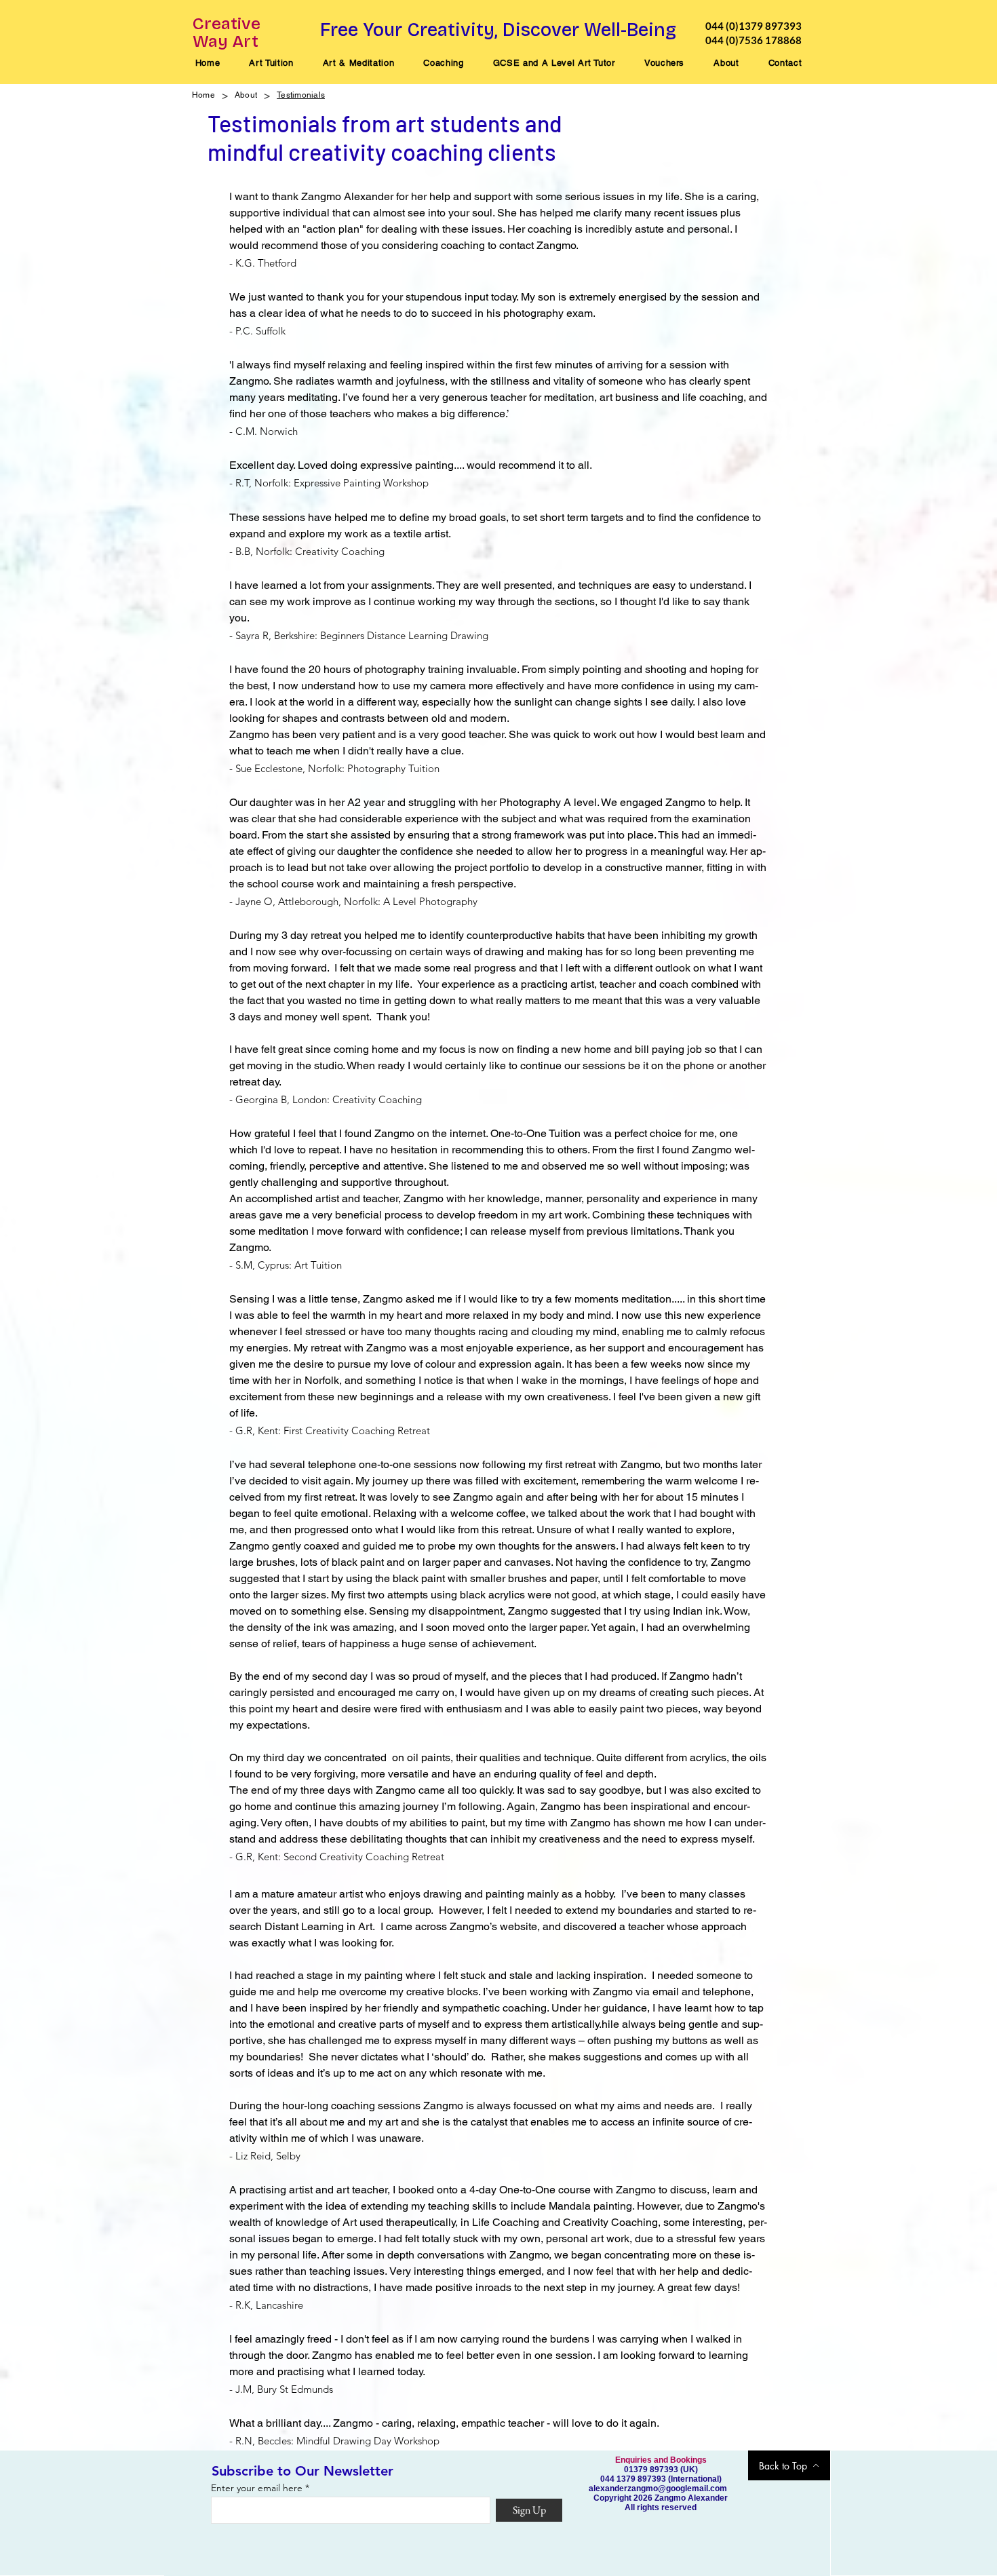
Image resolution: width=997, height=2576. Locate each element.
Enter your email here (257, 2488)
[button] (271, 63)
